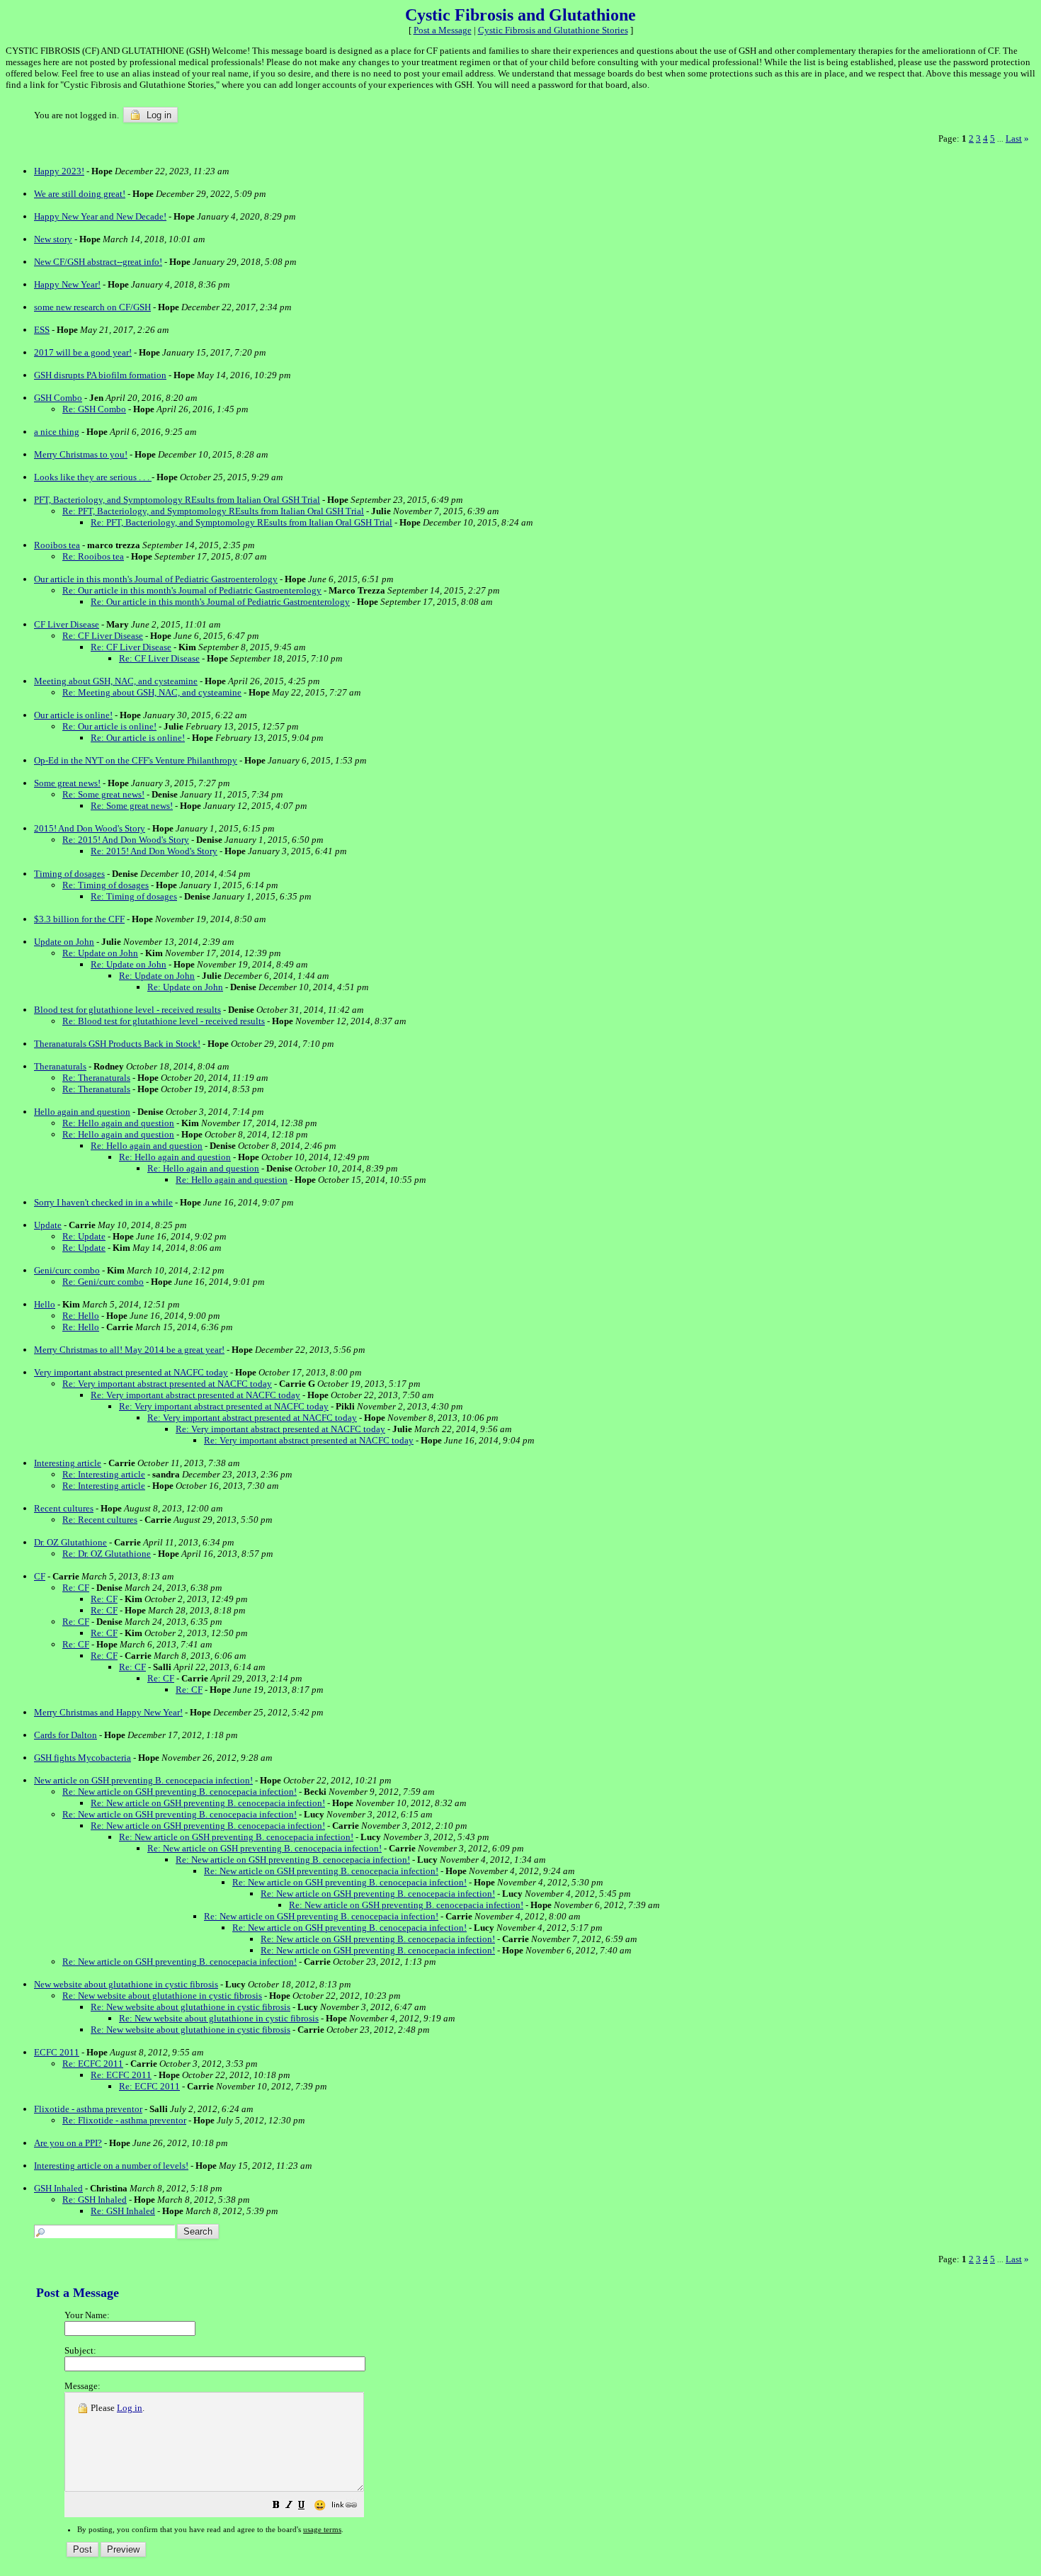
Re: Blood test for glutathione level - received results (164, 1021)
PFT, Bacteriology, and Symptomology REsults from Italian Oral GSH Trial (177, 500)
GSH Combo (58, 398)
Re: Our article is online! (109, 726)
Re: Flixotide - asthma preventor (124, 2120)
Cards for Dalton (66, 1735)
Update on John (64, 942)
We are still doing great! (80, 194)
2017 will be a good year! (83, 352)
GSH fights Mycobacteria (83, 1758)
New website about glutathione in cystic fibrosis (126, 1984)
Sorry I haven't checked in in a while (103, 1202)
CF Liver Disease (67, 624)
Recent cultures (64, 1508)
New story (53, 239)
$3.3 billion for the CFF (79, 919)
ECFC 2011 (57, 2052)
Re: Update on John (100, 953)
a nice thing (57, 432)
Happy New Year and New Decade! (100, 216)
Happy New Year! (67, 284)
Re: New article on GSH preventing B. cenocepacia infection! (180, 1792)
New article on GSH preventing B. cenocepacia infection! (143, 1780)
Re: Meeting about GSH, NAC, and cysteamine (152, 692)
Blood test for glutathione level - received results (127, 1010)
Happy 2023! (59, 171)
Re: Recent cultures (100, 1520)
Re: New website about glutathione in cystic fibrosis (162, 1996)
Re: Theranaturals (96, 1078)
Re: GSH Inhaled (95, 2200)
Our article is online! (73, 715)
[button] (276, 2506)
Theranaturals (60, 1066)
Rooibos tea (57, 545)
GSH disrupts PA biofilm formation (100, 375)
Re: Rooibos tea (93, 556)
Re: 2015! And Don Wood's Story (126, 840)
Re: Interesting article (104, 1474)
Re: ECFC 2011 (93, 2064)
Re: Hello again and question (118, 1123)
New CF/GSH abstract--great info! (98, 262)
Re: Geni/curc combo (103, 1282)
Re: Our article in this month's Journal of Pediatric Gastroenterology (192, 590)
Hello (45, 1304)
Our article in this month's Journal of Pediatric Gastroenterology (156, 579)
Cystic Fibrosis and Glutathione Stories (553, 30)
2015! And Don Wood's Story (90, 828)
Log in (158, 115)
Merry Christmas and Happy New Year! (108, 1712)
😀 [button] (320, 2506)
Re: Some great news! (103, 794)
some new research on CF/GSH (92, 307)
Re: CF (76, 1588)
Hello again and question (82, 1112)
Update (48, 1225)
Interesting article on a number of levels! (111, 2166)
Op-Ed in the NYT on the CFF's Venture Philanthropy (136, 760)
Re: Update (84, 1236)
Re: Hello (81, 1316)
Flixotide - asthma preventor (88, 2109)
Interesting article (68, 1463)
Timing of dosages (69, 874)
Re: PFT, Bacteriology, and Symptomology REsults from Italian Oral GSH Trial (213, 511)
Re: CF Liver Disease (103, 636)
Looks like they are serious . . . (93, 477)
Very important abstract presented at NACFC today (131, 1372)
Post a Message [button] (443, 30)
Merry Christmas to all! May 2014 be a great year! (129, 1350)
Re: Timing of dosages (106, 885)
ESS (42, 330)
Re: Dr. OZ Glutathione (107, 1554)
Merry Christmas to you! (81, 454)
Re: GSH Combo (94, 409)
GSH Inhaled (58, 2188)
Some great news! (67, 783)
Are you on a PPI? (68, 2143)
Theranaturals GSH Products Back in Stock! (117, 1044)
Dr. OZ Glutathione (70, 1542)
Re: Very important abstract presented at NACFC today (167, 1384)
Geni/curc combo (67, 1270)
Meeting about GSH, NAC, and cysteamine (116, 681)
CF (40, 1576)
